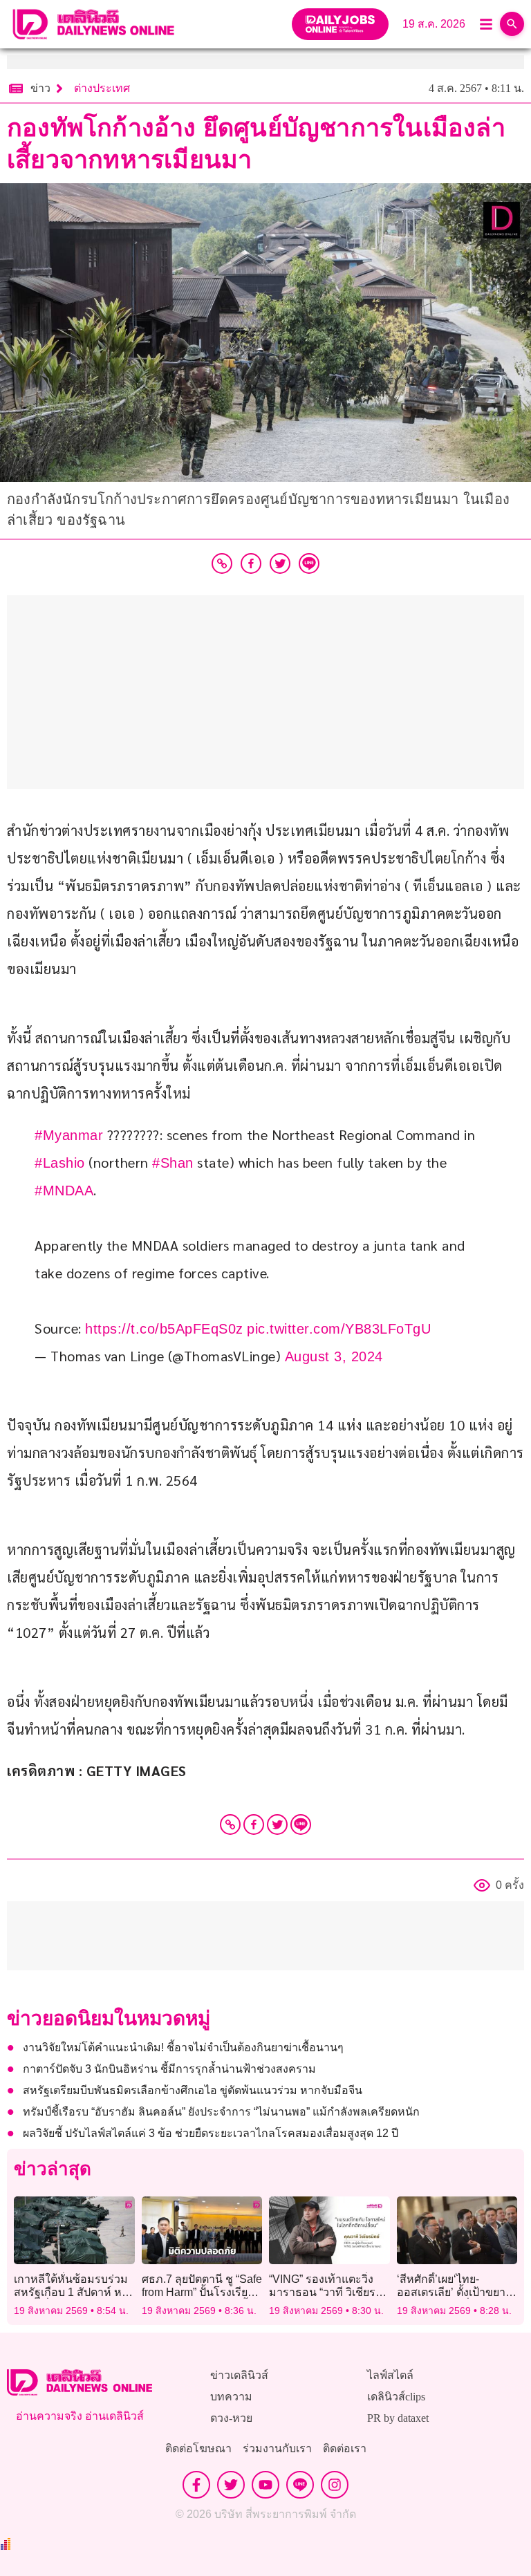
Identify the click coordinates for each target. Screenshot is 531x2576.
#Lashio (60, 1163)
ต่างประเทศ (102, 88)
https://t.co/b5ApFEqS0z (164, 1329)
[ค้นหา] (512, 24)
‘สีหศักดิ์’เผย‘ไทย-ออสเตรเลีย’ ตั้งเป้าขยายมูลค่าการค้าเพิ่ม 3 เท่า (454, 2292)
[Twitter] (277, 1824)
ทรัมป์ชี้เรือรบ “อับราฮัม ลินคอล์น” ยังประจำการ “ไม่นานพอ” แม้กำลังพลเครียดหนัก (221, 2112)
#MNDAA (64, 1191)
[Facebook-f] (196, 2485)
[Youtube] (265, 2485)
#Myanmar (69, 1135)
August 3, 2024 (334, 1356)
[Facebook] (254, 1824)
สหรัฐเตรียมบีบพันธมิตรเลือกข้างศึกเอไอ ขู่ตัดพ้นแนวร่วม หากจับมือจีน (193, 2090)
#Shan (173, 1163)
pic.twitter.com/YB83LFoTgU (339, 1329)
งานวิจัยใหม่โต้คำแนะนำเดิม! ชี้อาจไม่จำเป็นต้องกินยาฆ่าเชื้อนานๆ (183, 2047)
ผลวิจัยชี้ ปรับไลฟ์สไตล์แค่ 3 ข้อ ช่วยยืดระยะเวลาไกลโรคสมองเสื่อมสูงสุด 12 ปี (211, 2133)
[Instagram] (335, 2485)
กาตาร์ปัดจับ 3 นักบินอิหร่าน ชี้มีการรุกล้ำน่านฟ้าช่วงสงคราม (169, 2069)
